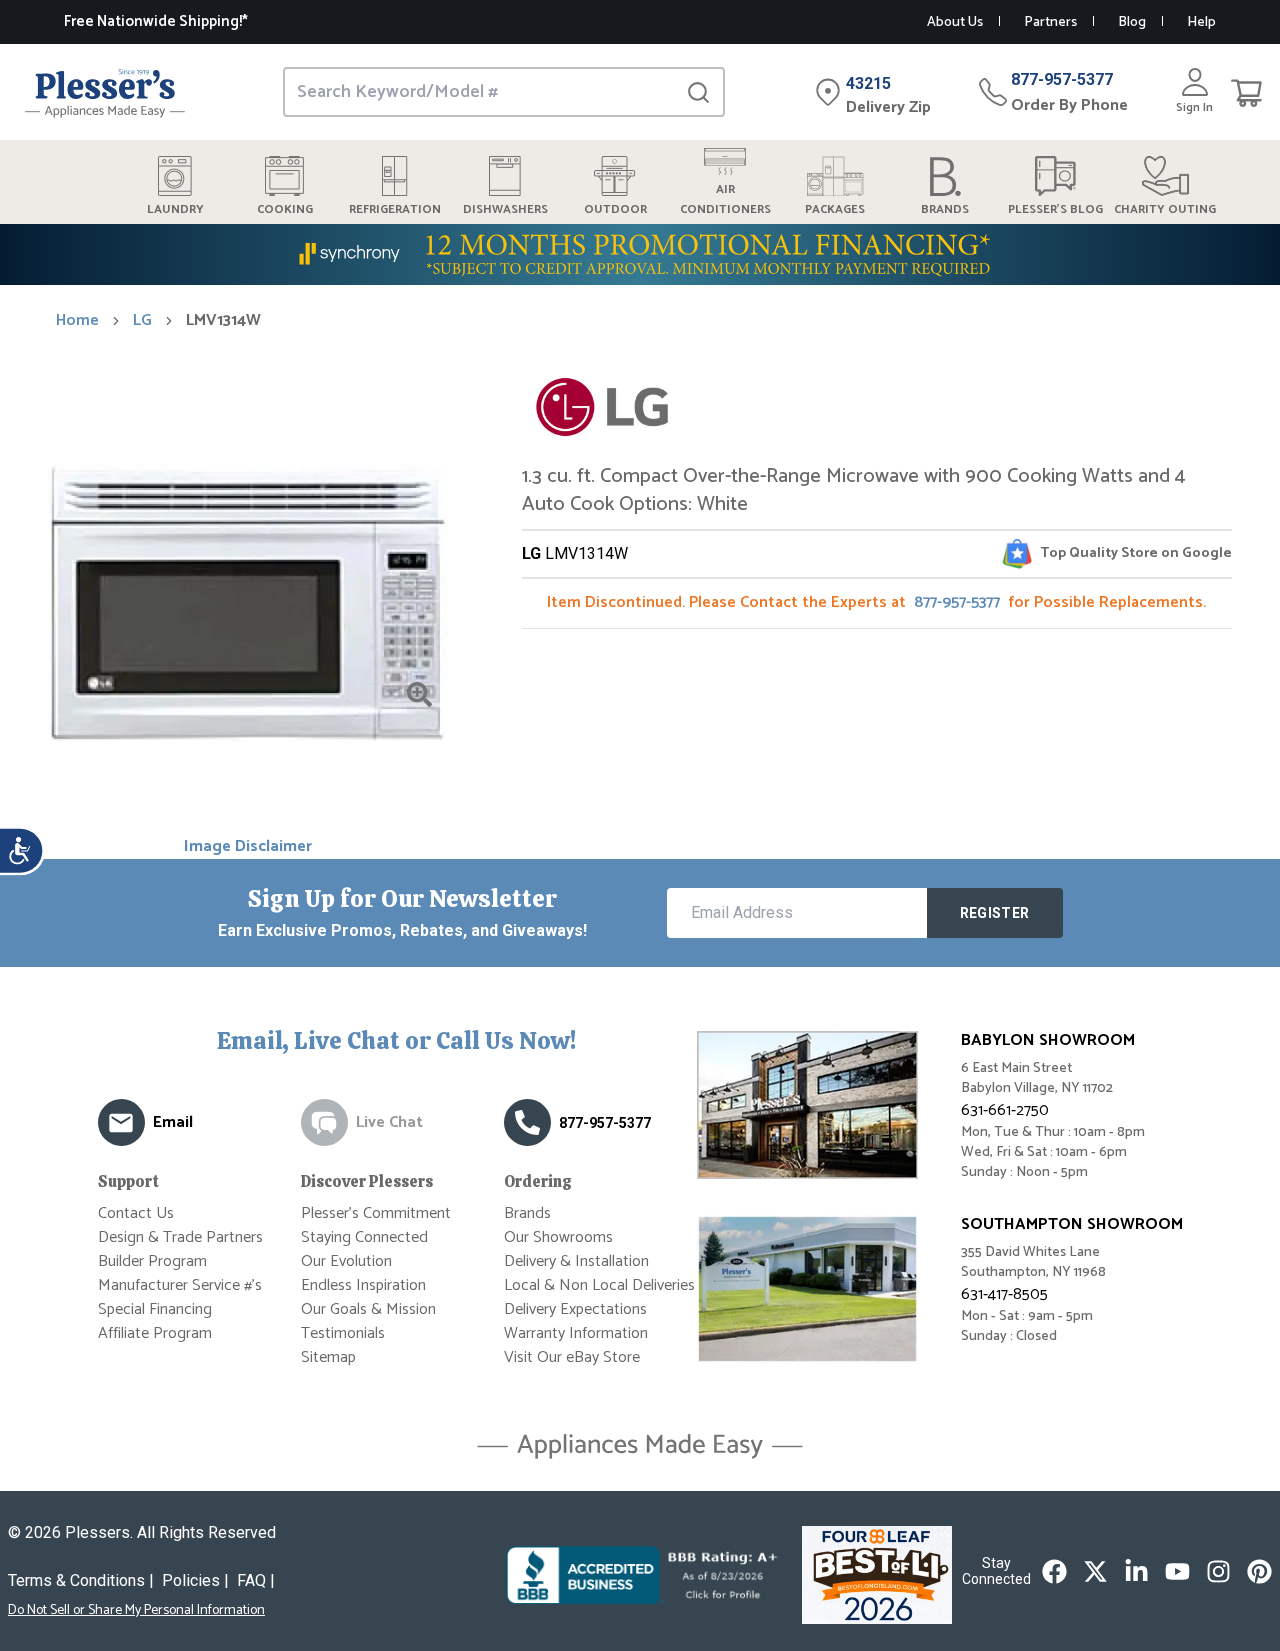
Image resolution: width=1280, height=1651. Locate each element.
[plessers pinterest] (1259, 1571)
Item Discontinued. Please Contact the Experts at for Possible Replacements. (876, 602)
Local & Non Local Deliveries (599, 1285)
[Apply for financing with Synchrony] (640, 254)
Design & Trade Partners (180, 1237)
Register (995, 913)
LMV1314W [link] (223, 321)
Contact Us (136, 1213)
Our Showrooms (558, 1237)
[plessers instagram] (1218, 1571)
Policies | (195, 1580)
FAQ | (256, 1580)
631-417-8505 (1004, 1294)
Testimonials (343, 1333)
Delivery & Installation (576, 1261)
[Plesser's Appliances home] (105, 92)
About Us (955, 22)
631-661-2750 (1005, 1110)
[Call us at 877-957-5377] (527, 1122)
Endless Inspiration (363, 1285)
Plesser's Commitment (376, 1213)
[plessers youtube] (1177, 1571)
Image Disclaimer (248, 847)
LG (142, 321)
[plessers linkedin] (1136, 1571)
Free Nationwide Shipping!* (156, 21)
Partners (1050, 22)
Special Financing (155, 1309)
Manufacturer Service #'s (180, 1285)
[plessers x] (1095, 1571)
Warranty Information (576, 1333)
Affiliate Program (155, 1333)
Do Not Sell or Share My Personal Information (136, 1611)
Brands (527, 1213)
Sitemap (328, 1357)
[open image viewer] (419, 694)
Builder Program (152, 1261)
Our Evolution (346, 1261)
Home (77, 321)
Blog (1132, 22)
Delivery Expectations (575, 1309)
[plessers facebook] (1054, 1571)
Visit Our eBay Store (572, 1357)
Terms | (81, 1580)
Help (1201, 22)
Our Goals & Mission (368, 1309)
